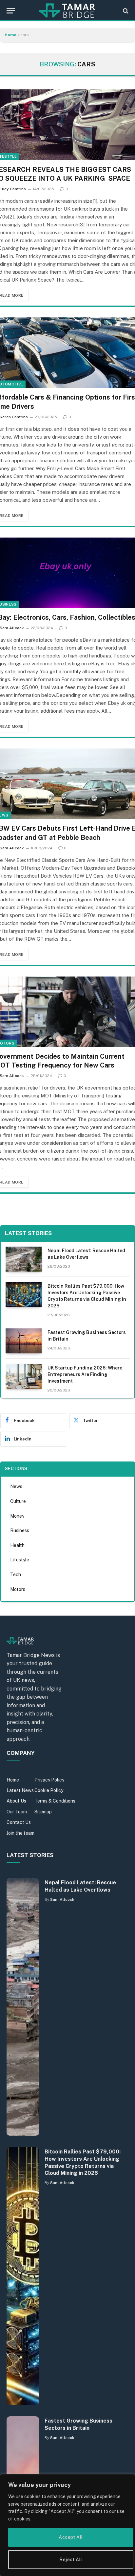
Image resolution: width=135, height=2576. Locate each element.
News (16, 1486)
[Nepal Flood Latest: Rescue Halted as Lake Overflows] (24, 1259)
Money (17, 1516)
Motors (18, 1589)
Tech (16, 1575)
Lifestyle (20, 1560)
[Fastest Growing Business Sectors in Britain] (24, 1341)
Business (20, 1530)
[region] (67, 2525)
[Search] (125, 11)
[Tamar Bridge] (67, 11)
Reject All (71, 2560)
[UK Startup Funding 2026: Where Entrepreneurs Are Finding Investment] (24, 1376)
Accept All (71, 2537)
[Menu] (11, 11)
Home (10, 35)
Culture (18, 1501)
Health (17, 1545)
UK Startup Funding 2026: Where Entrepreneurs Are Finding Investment (85, 1374)
